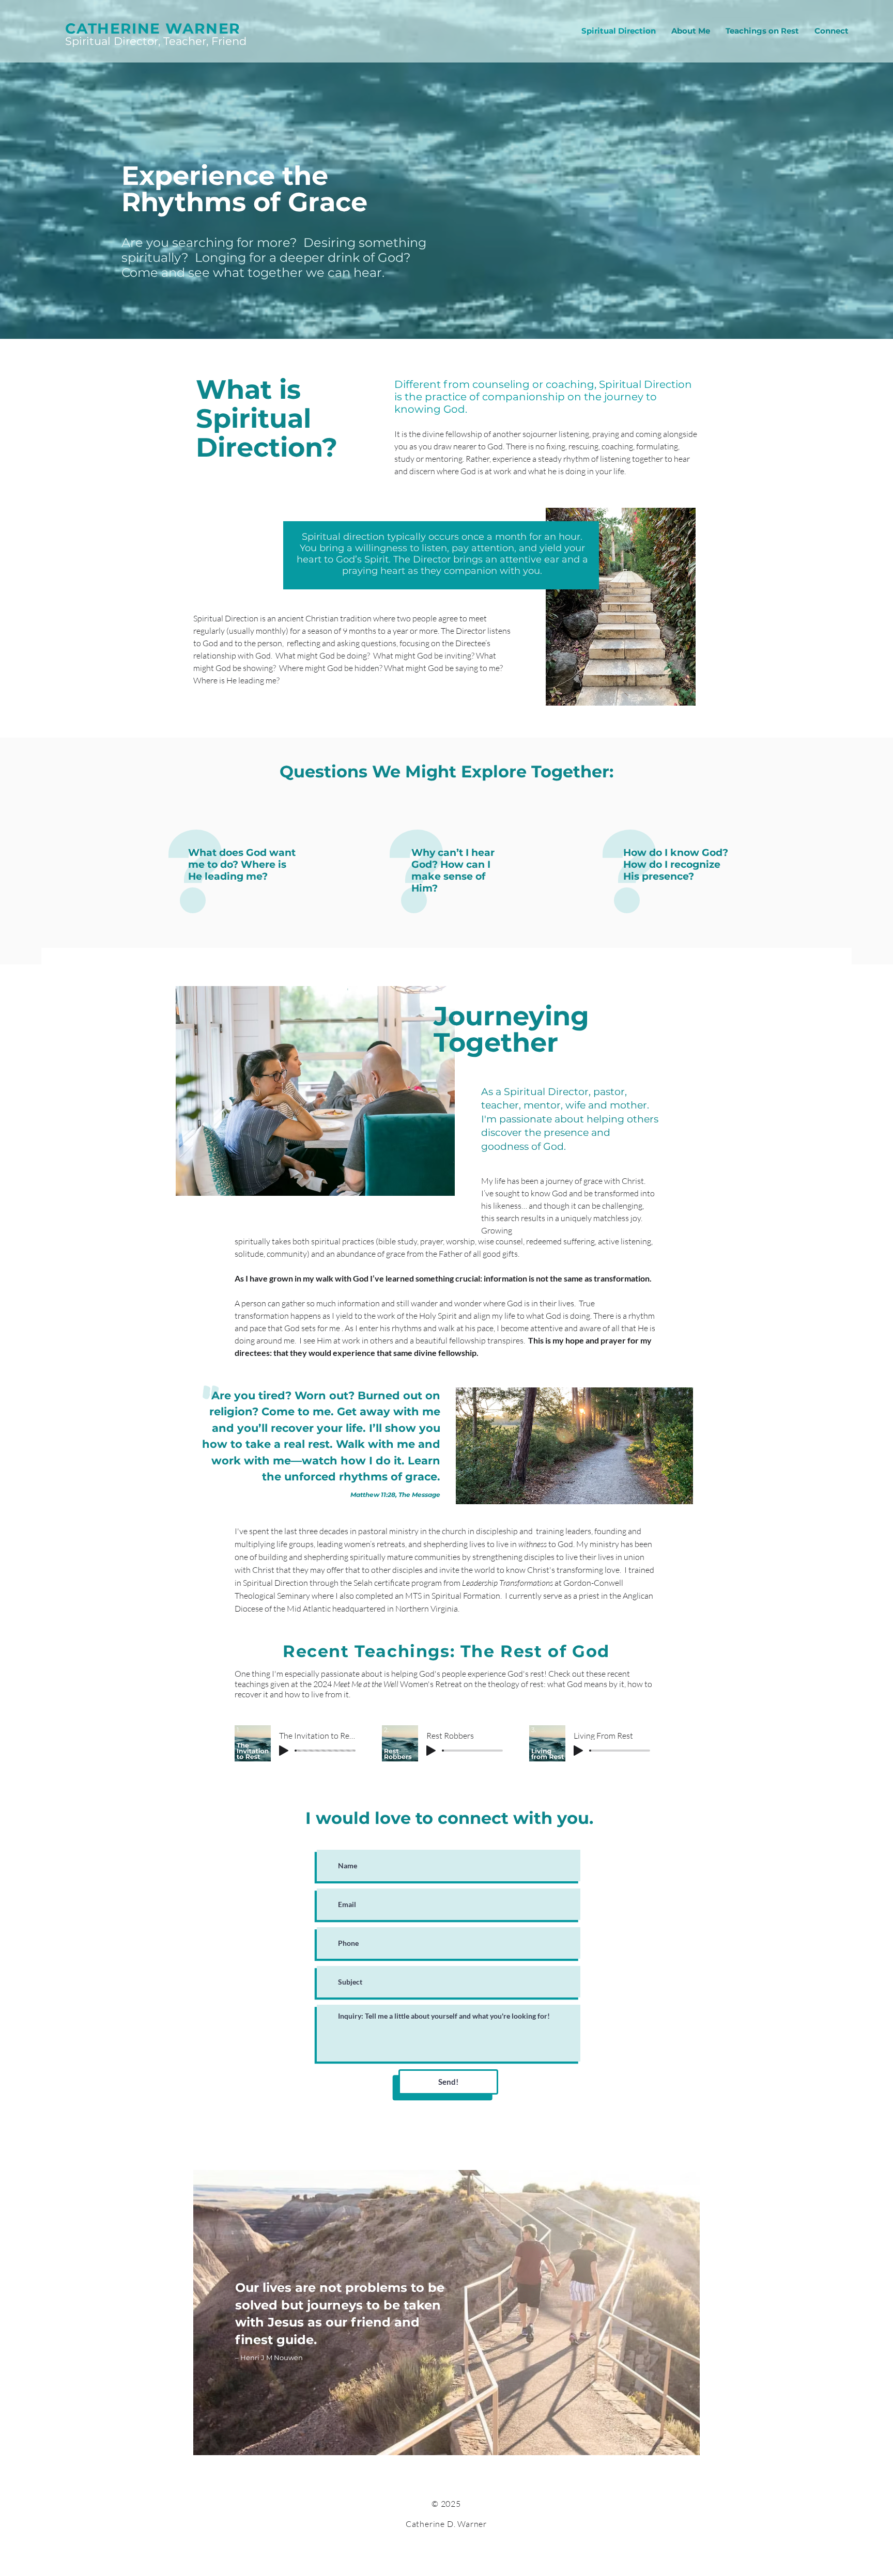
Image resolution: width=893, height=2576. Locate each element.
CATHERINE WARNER (153, 28)
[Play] (284, 1751)
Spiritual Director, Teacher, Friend (156, 41)
